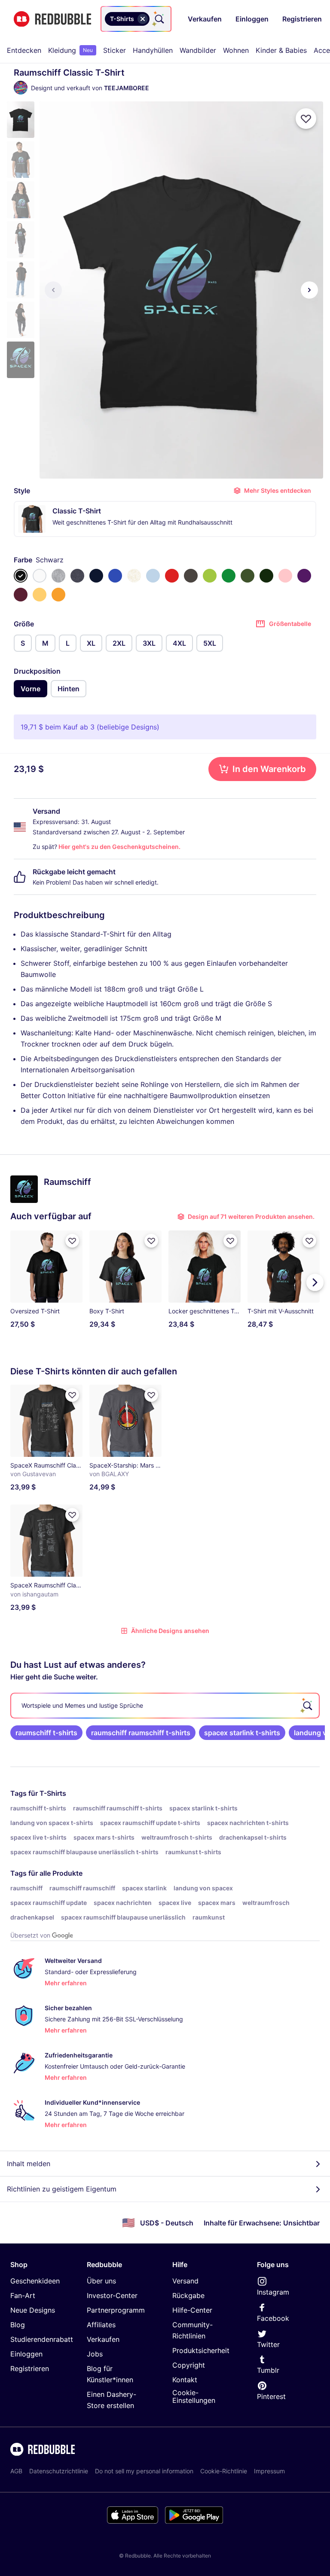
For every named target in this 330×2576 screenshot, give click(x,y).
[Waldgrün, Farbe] (266, 576)
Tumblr (268, 2370)
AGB (16, 2471)
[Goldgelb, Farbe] (58, 595)
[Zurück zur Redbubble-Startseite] (52, 19)
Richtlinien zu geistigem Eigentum (62, 2189)
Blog (18, 2325)
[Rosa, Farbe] (285, 576)
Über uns (101, 2281)
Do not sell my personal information (144, 2471)
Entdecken (24, 50)
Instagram (273, 2292)
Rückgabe (188, 2295)
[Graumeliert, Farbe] (58, 576)
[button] (21, 120)
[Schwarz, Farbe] (21, 576)
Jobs (95, 2354)
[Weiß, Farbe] (40, 576)
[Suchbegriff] (159, 19)
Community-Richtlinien (192, 2330)
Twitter (268, 2344)
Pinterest (271, 2396)
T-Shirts (53, 1793)
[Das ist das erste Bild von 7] (53, 290)
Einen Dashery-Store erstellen (112, 2400)
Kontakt (185, 2380)
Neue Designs (33, 2310)
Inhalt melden (29, 2164)
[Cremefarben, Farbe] (134, 576)
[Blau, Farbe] (115, 576)
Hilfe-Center (192, 2310)
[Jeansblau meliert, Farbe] (77, 576)
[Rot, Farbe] (172, 576)
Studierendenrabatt (42, 2339)
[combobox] (136, 19)
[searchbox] (165, 1706)
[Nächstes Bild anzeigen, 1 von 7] (309, 290)
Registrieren (30, 2368)
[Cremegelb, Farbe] (40, 595)
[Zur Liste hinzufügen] (306, 119)
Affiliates (101, 2325)
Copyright (189, 2365)
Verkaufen (103, 2339)
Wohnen (236, 50)
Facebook (273, 2318)
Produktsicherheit (201, 2350)
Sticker (115, 50)
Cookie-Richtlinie (224, 2471)
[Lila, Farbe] (304, 576)
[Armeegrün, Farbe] (247, 576)
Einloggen (26, 2354)
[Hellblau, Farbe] (153, 576)
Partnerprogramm (116, 2310)
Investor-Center (112, 2295)
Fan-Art (23, 2295)
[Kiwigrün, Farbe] (210, 576)
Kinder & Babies (281, 50)
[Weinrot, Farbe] (21, 595)
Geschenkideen (35, 2281)
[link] (46, 1733)
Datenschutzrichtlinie (59, 2471)
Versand (185, 2281)
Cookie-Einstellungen (194, 2397)
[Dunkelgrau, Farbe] (191, 576)
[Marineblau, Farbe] (96, 576)
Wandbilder (198, 50)
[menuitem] (24, 50)
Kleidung (70, 50)
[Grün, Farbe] (229, 576)
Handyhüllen (153, 50)
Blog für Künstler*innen (110, 2374)
